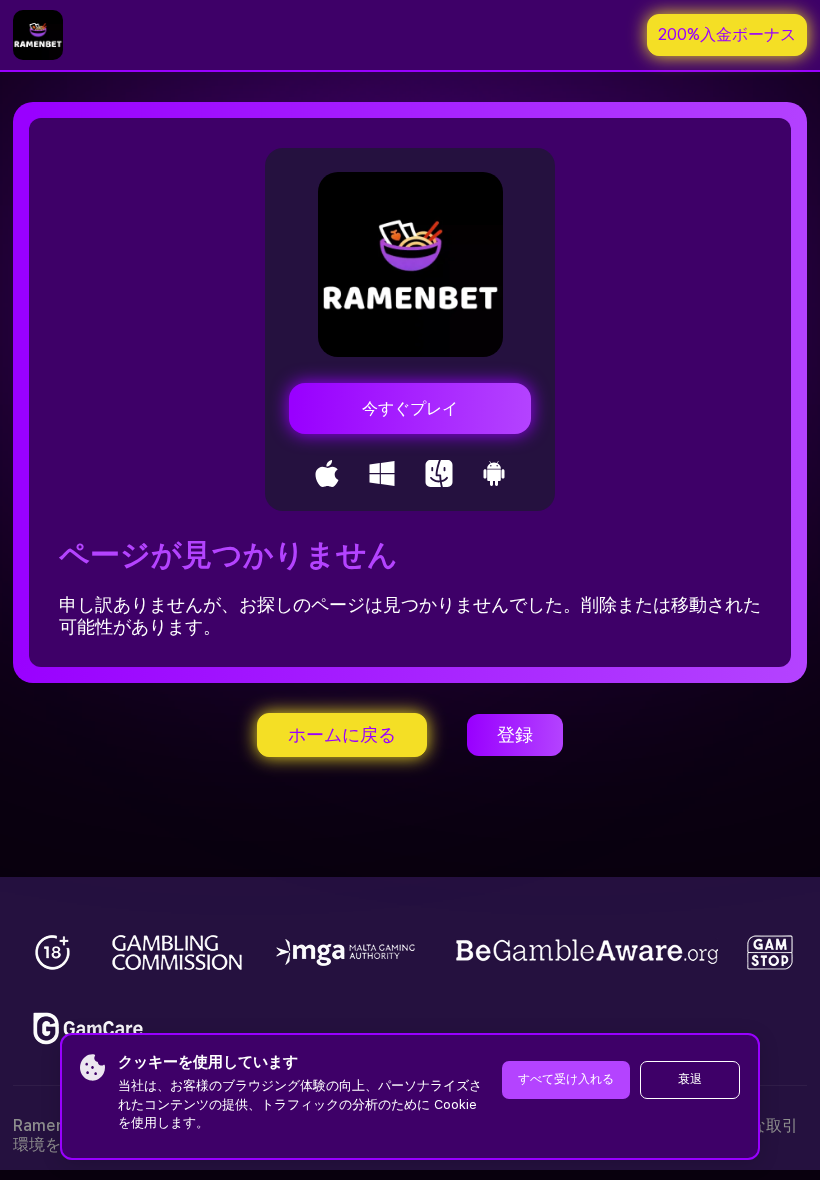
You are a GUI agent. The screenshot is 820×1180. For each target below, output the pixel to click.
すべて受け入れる (566, 1079)
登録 (515, 734)
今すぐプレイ (410, 408)
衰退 (690, 1079)
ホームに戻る (342, 734)
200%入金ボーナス (727, 34)
